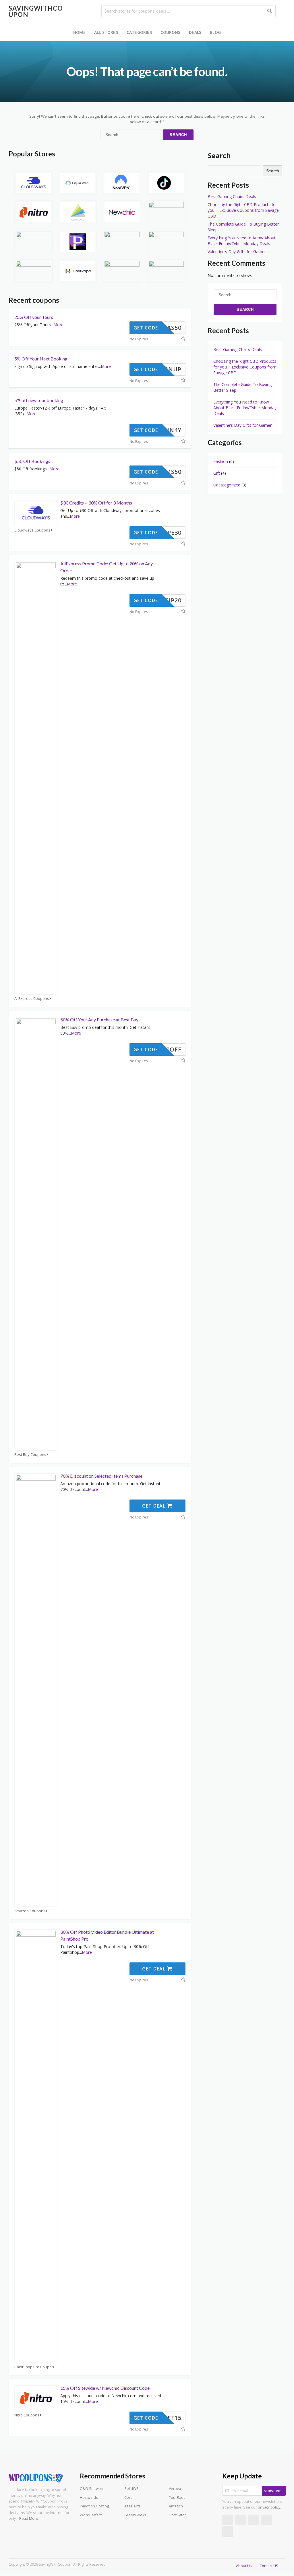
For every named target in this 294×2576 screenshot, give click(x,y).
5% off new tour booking (39, 400)
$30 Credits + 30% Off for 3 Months (96, 503)
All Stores (106, 32)
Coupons (170, 32)
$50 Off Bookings (32, 461)
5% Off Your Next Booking (41, 359)
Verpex (175, 2489)
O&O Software (92, 2489)
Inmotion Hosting (94, 2506)
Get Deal (154, 1506)
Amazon (176, 2506)
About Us (244, 2566)
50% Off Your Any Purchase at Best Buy (99, 1020)
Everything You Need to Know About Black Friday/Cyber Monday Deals (242, 241)
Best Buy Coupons (30, 1455)
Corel (129, 2498)
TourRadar (178, 2498)
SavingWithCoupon (36, 11)
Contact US (269, 2566)
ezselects (132, 2506)
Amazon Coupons (30, 1911)
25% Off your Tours (34, 317)
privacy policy (269, 2507)
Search (219, 155)
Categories (139, 32)
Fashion (221, 461)
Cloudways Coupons (32, 530)
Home (79, 32)
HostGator (177, 2515)
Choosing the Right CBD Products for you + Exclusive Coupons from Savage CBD (243, 210)
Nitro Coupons (27, 2415)
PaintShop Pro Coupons (35, 2367)
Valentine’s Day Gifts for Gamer (237, 252)
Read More (29, 2518)
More (58, 325)
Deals (195, 32)
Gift (217, 473)
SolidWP (131, 2489)
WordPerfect (91, 2515)
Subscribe (274, 2491)
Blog (215, 32)
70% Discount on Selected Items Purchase (101, 1476)
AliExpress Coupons (32, 999)
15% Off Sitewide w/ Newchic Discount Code (105, 2388)
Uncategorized (227, 485)
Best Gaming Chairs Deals (232, 196)
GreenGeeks (135, 2515)
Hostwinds (89, 2498)
